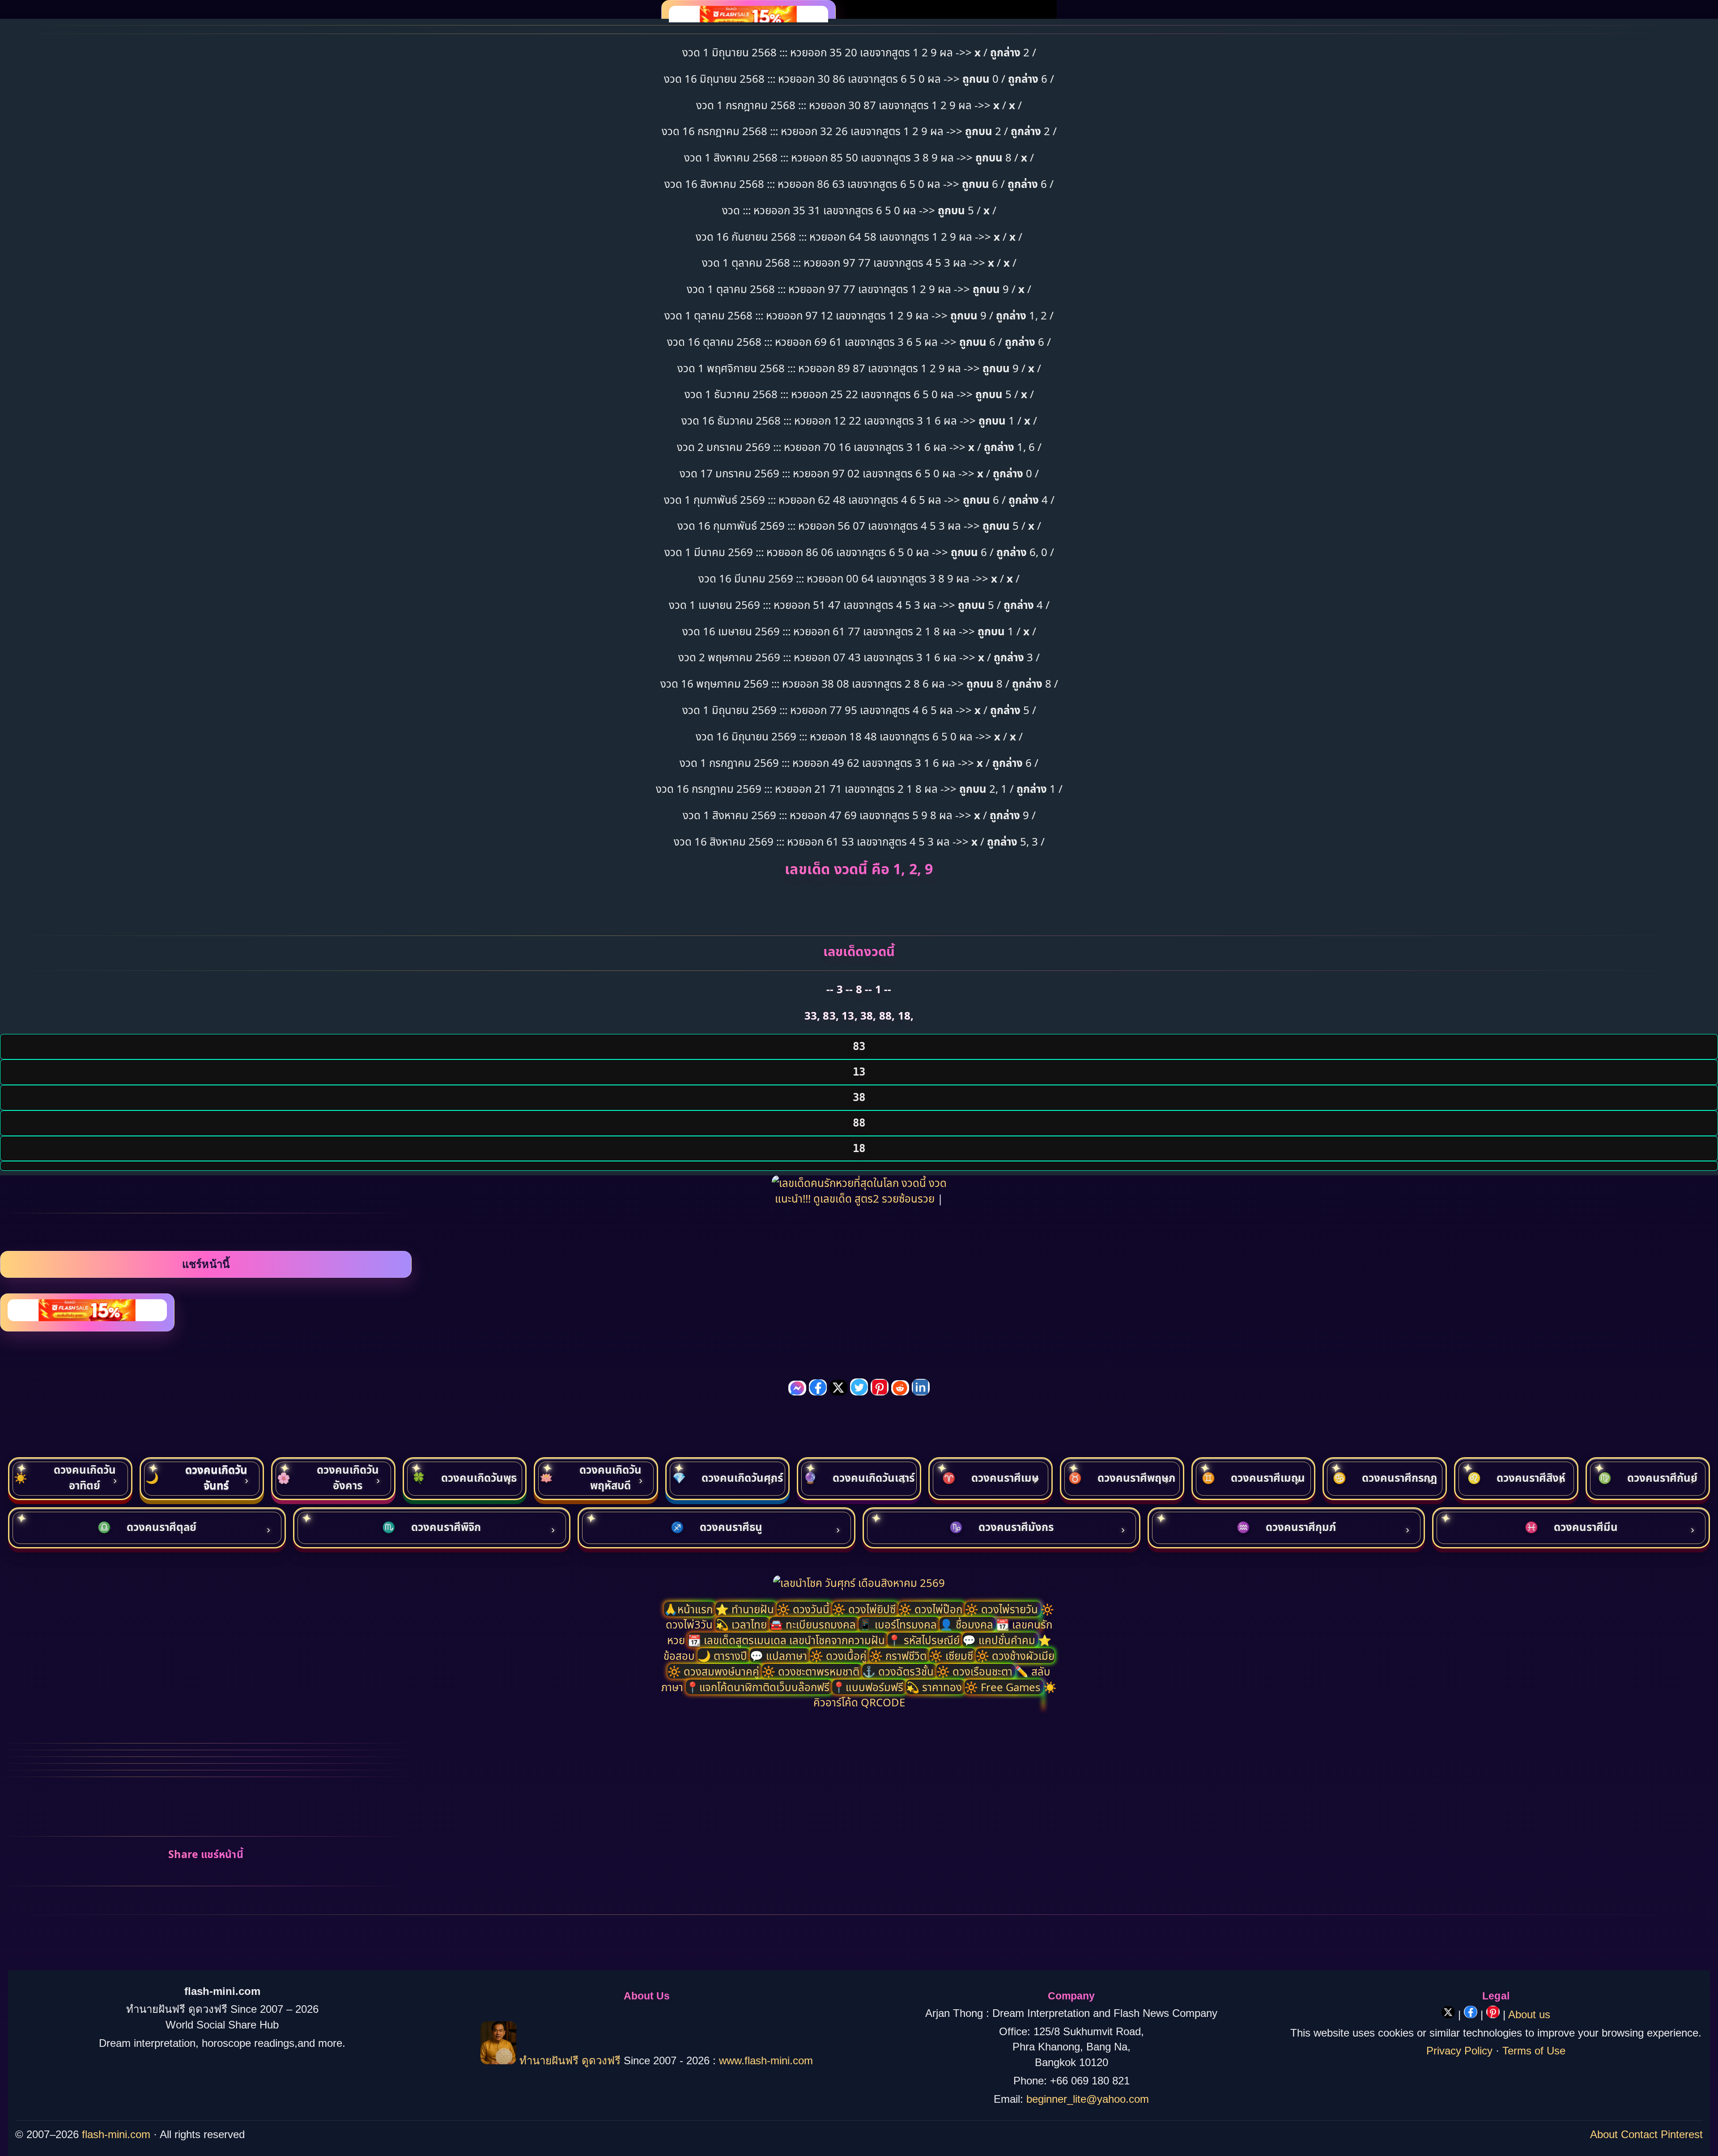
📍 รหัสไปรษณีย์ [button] (925, 1640)
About (1604, 2134)
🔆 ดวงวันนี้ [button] (804, 1609)
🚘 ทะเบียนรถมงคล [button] (814, 1624)
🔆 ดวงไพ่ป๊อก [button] (932, 1609)
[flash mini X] (1450, 2014)
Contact (1639, 2134)
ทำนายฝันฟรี (549, 2060)
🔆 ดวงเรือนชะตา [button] (976, 1671)
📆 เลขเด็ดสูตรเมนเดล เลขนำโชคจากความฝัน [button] (788, 1640)
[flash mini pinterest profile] (1495, 2014)
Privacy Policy (1459, 2051)
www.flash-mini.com (766, 2060)
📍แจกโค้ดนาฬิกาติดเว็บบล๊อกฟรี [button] (759, 1687)
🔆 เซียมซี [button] (953, 1656)
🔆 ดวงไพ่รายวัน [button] (1003, 1609)
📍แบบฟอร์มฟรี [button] (869, 1687)
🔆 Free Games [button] (1004, 1687)
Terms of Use (1534, 2051)
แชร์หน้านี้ (206, 1264)
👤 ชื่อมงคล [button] (968, 1624)
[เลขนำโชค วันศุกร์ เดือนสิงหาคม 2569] (859, 1583)
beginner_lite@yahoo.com (1088, 2099)
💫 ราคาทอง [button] (935, 1687)
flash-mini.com (116, 2134)
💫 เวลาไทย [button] (742, 1624)
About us (1529, 2014)
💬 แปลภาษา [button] (780, 1656)
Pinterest (1682, 2134)
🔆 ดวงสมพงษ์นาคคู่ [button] (715, 1671)
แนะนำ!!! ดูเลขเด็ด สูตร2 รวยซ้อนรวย (856, 1198)
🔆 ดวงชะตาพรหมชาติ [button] (812, 1671)
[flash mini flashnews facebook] (1472, 2014)
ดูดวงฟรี (603, 2060)
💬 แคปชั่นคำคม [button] (1000, 1640)
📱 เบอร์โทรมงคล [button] (899, 1624)
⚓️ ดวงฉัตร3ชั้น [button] (899, 1671)
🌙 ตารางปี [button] (724, 1656)
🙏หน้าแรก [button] (690, 1609)
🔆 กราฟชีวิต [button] (899, 1656)
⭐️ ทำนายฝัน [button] (746, 1609)
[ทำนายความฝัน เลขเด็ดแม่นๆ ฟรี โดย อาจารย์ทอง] (498, 2060)
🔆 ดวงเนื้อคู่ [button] (840, 1656)
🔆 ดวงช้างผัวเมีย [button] (1015, 1656)
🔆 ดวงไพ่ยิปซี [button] (865, 1609)
